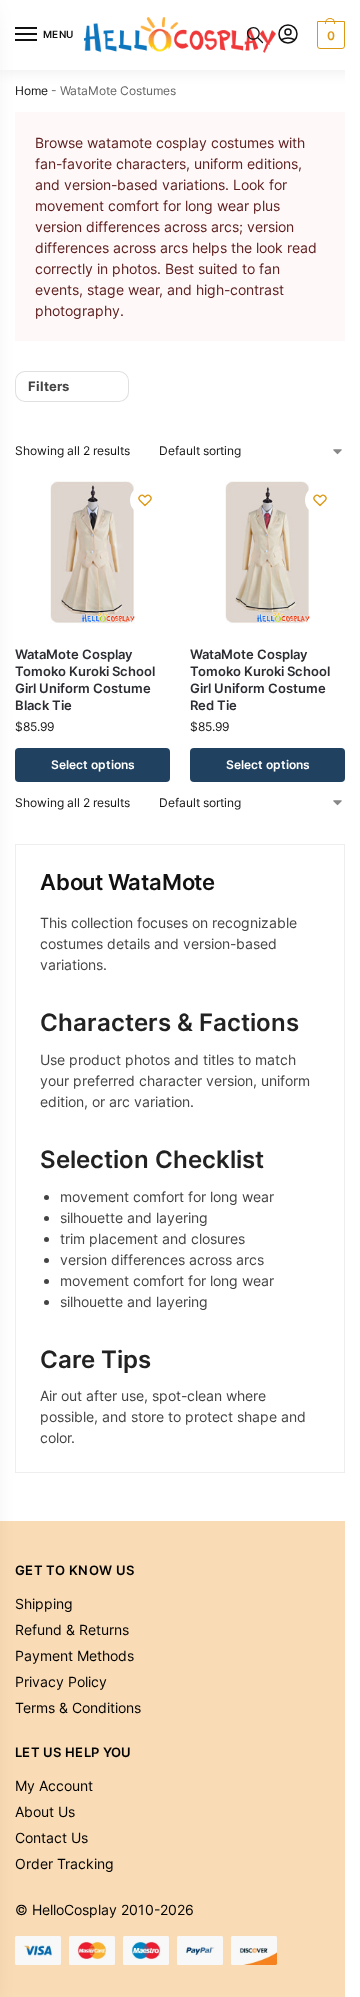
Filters (48, 386)
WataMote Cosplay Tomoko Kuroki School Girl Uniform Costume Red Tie (260, 679)
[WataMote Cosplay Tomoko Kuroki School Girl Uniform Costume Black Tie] (92, 552)
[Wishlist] (145, 500)
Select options (93, 764)
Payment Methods (74, 1655)
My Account (54, 1785)
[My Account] (288, 35)
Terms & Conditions (78, 1707)
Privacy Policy (61, 1681)
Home (31, 90)
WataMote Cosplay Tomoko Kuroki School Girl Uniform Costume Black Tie (85, 679)
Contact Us (51, 1837)
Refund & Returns (72, 1629)
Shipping (44, 1603)
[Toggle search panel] (255, 35)
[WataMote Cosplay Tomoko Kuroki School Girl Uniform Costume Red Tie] (267, 552)
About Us (45, 1811)
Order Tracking (64, 1863)
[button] (328, 35)
